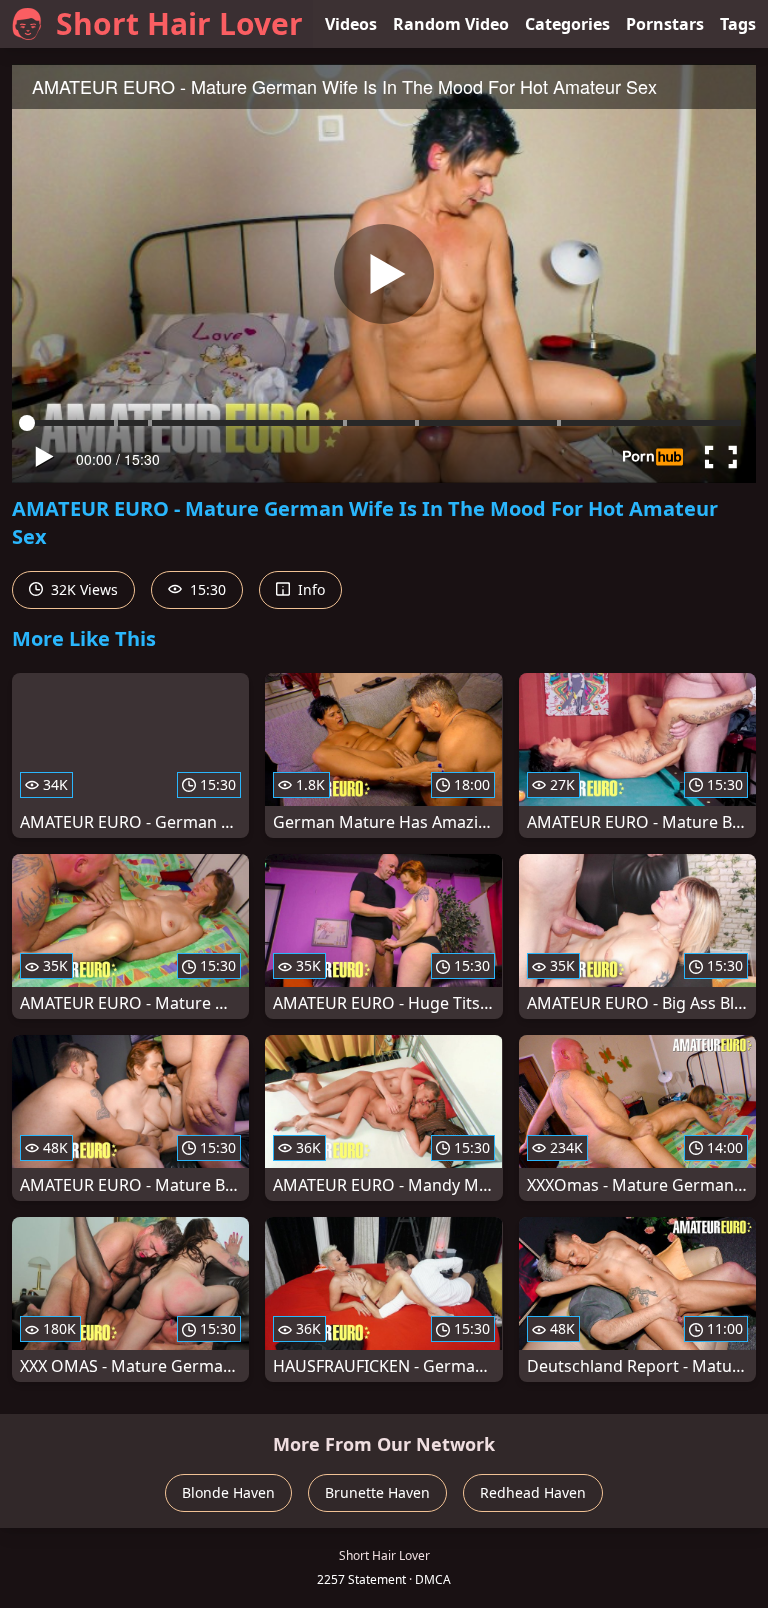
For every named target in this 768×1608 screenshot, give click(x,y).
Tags (738, 24)
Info (309, 589)
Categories (567, 24)
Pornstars (665, 24)
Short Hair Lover (179, 23)
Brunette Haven (377, 1492)
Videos (351, 24)
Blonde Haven (228, 1492)
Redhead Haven (533, 1492)
